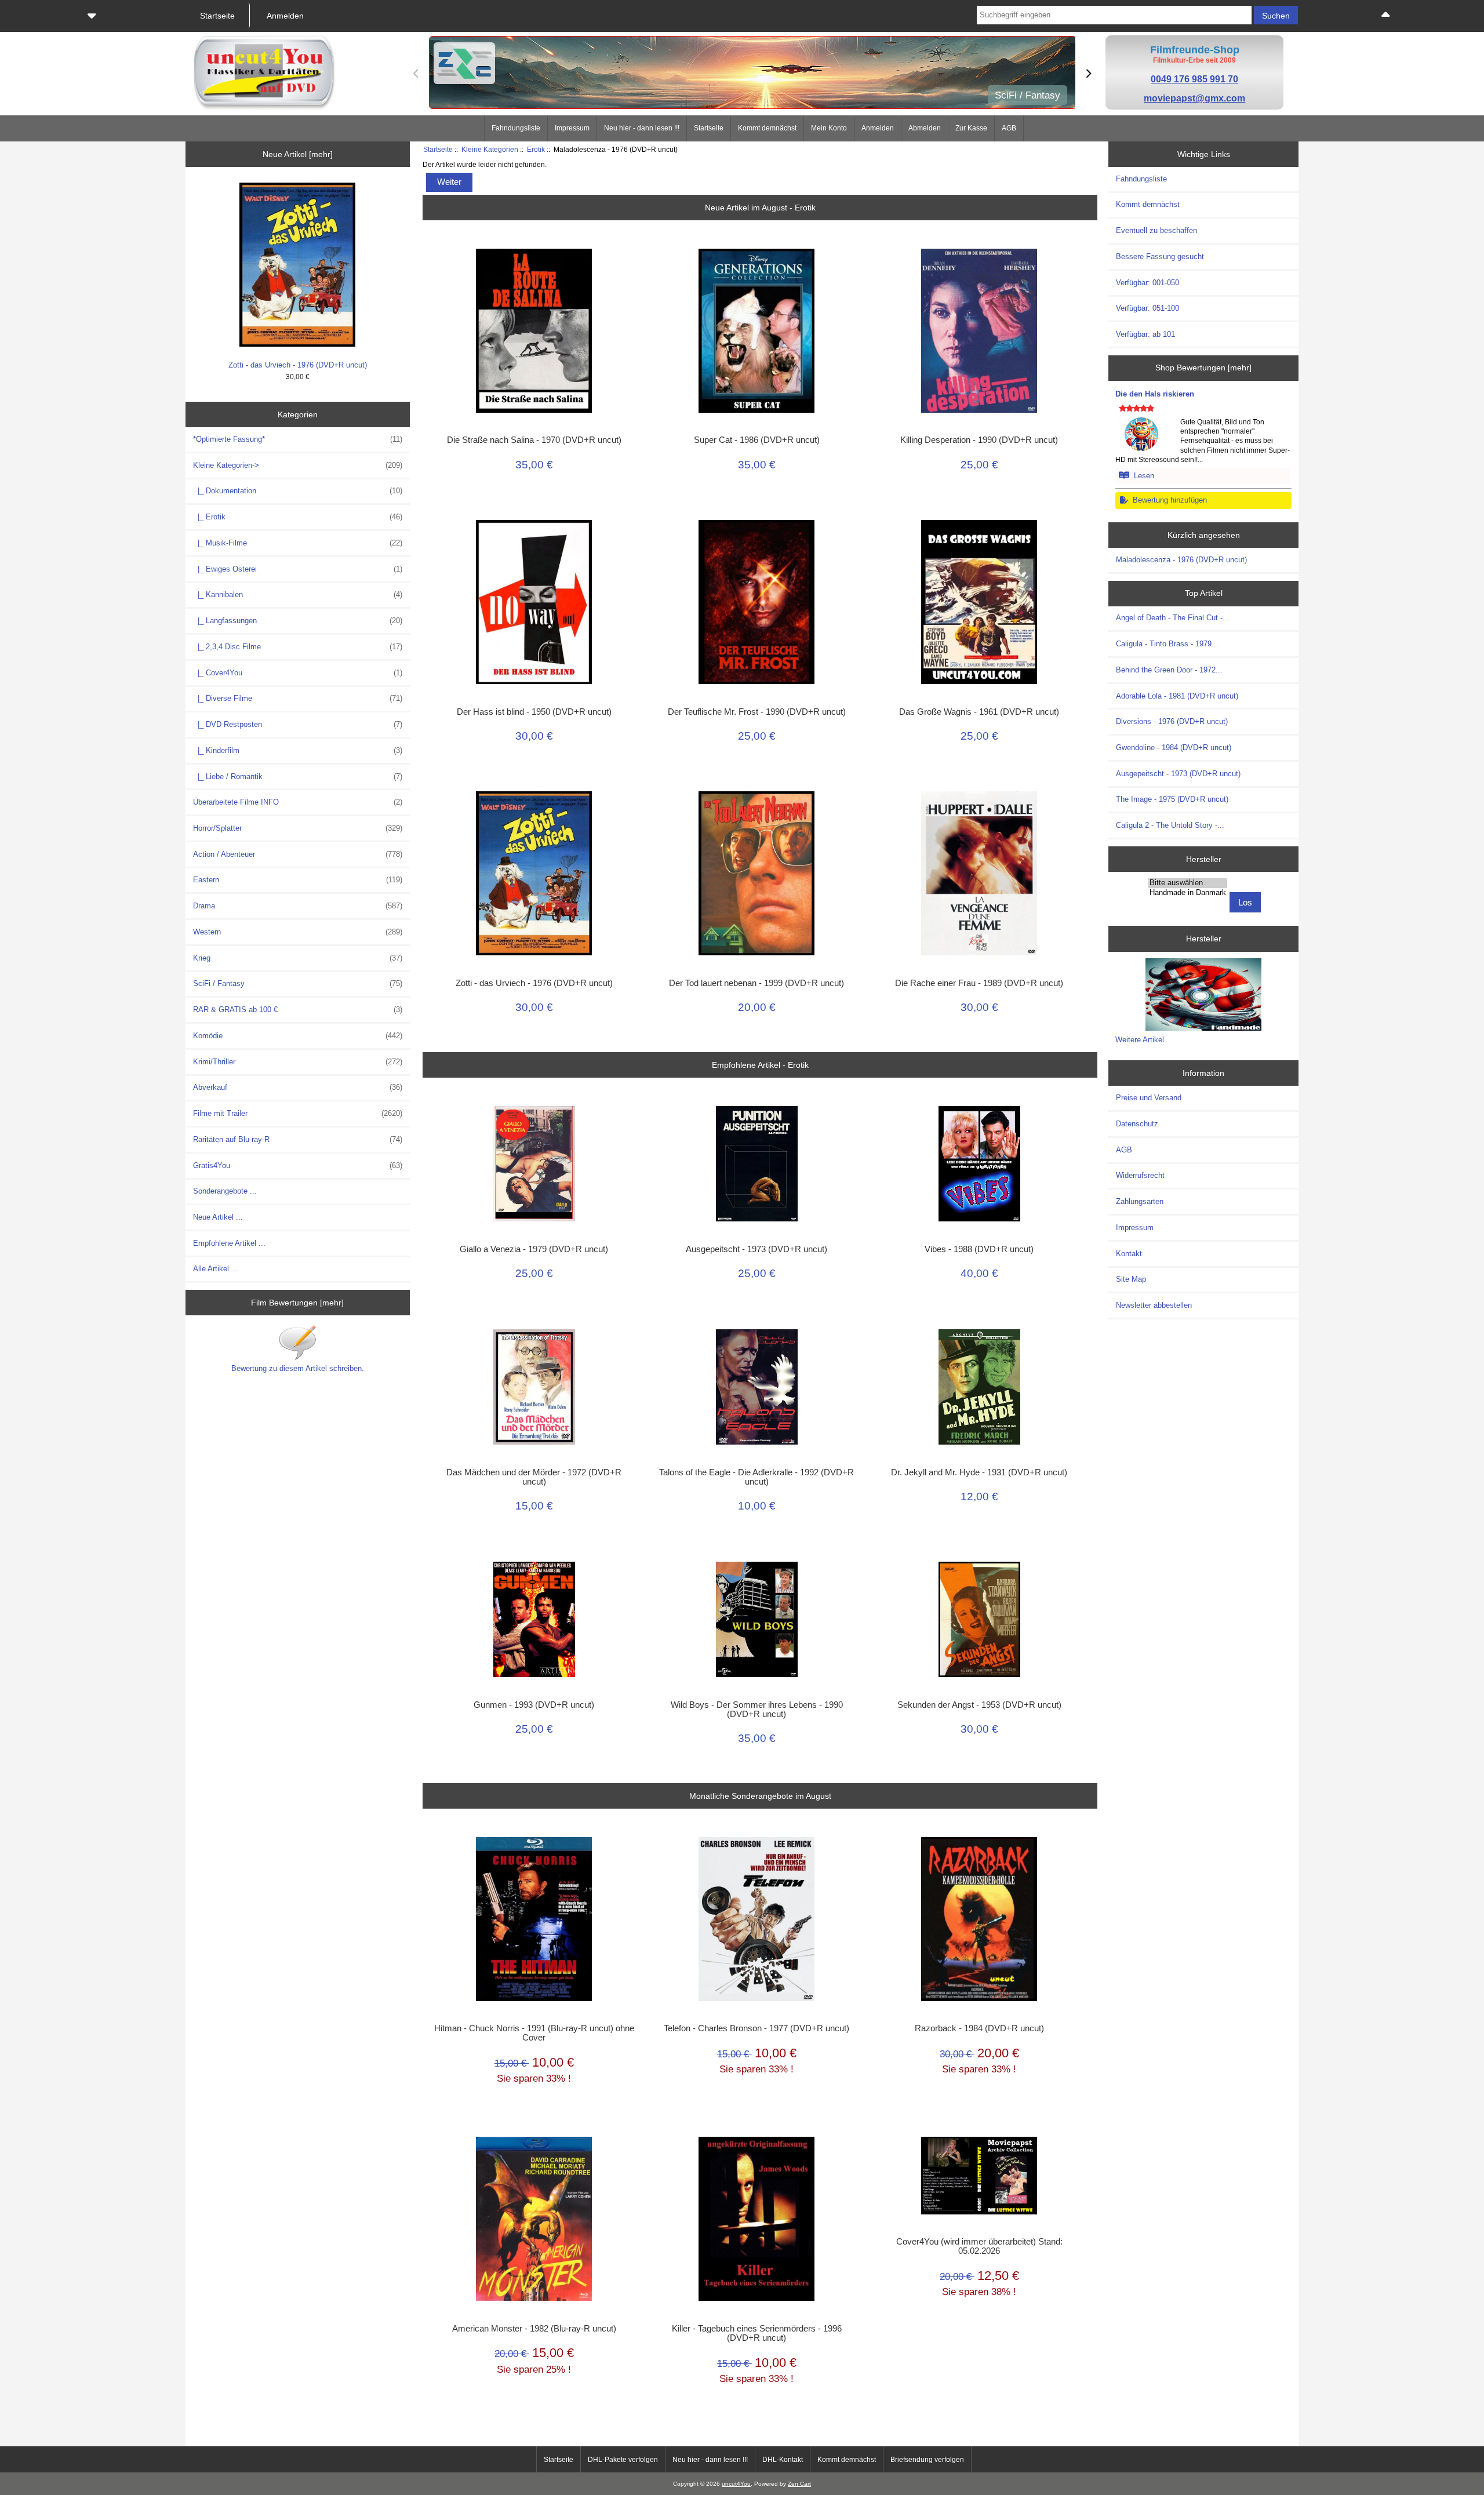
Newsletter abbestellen (1154, 1305)
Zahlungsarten (1140, 1201)
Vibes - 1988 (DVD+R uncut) (979, 1249)
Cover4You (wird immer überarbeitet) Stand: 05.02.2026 (979, 2246)
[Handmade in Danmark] (1188, 893)
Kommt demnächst (767, 128)
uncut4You (736, 2484)
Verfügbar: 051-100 (1147, 308)
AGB (1009, 128)
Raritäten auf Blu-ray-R (298, 1139)
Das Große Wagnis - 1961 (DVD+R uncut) (979, 712)
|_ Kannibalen (298, 594)
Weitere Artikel (1140, 1040)
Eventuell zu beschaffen (1156, 230)
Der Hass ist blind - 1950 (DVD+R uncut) (534, 712)
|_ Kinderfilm (298, 750)
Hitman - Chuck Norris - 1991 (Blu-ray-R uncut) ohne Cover (534, 2033)
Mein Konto (829, 128)
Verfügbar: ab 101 (1145, 334)
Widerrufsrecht (1140, 1175)
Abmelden (925, 128)
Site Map (1131, 1279)
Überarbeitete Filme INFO (298, 802)
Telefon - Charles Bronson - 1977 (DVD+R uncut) (756, 2028)
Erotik (536, 149)
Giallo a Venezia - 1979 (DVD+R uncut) (534, 1249)
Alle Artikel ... (216, 1269)
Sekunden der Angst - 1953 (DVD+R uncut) (979, 1705)
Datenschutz (1137, 1124)
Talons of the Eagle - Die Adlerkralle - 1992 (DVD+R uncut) (756, 1477)
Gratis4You (298, 1165)
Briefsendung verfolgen (927, 2460)
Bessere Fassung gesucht (1160, 257)
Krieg (298, 958)
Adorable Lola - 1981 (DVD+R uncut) (1177, 696)
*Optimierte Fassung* (298, 439)
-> (298, 465)
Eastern (298, 880)
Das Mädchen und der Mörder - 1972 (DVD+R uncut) (534, 1477)
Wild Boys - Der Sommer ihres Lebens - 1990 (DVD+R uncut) (757, 1710)
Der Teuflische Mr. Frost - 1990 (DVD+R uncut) (757, 712)
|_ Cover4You (298, 673)
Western (298, 932)
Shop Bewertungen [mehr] (1203, 368)
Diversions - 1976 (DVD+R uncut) (1172, 721)
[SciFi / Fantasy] (752, 74)
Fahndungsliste (516, 128)
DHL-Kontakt (783, 2460)
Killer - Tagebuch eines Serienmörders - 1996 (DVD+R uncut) (757, 2333)
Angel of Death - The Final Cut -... (1173, 618)
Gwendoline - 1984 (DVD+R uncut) (1174, 748)
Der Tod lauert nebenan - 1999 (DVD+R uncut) (756, 983)
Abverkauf (298, 1087)
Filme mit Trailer (298, 1113)
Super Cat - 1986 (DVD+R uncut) (757, 440)
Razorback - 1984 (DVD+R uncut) (979, 2028)
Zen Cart (799, 2484)
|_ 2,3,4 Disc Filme (298, 647)
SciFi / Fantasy (298, 983)
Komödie (298, 1036)
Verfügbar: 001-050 (1147, 283)
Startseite (709, 128)
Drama (298, 906)
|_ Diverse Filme (298, 698)
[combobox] (1114, 15)
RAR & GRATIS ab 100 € (298, 1010)
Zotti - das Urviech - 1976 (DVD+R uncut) (298, 365)
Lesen (1142, 476)
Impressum (572, 128)
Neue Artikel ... (218, 1217)
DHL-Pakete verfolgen (623, 2460)
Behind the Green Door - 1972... (1169, 670)
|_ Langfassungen (298, 621)
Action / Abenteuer (298, 854)
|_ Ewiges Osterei (298, 569)
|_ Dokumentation (298, 491)
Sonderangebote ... (225, 1191)
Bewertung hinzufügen (1167, 500)
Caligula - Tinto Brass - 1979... (1167, 644)
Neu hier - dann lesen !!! (642, 128)
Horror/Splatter (298, 828)
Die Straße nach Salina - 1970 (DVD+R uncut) (534, 440)
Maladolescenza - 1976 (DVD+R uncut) (1181, 560)
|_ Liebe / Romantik (298, 776)
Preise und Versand (1149, 1098)
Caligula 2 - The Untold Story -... (1170, 825)
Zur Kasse (971, 128)
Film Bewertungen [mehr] (297, 1303)
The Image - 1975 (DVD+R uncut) (1172, 799)
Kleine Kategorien (490, 149)
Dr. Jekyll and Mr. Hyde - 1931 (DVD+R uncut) (979, 1472)
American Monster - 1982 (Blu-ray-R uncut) (534, 2329)
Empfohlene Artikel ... (229, 1243)
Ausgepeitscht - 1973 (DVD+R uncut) (756, 1249)
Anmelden (878, 128)
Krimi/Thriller (298, 1062)
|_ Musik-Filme (298, 543)
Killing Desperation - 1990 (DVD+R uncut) (979, 440)
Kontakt (1129, 1254)
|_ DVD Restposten (298, 724)
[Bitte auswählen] (1188, 883)
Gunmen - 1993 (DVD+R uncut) (534, 1705)
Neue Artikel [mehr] (298, 154)
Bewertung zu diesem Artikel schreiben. (298, 1368)
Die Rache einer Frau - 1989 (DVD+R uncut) (979, 983)
